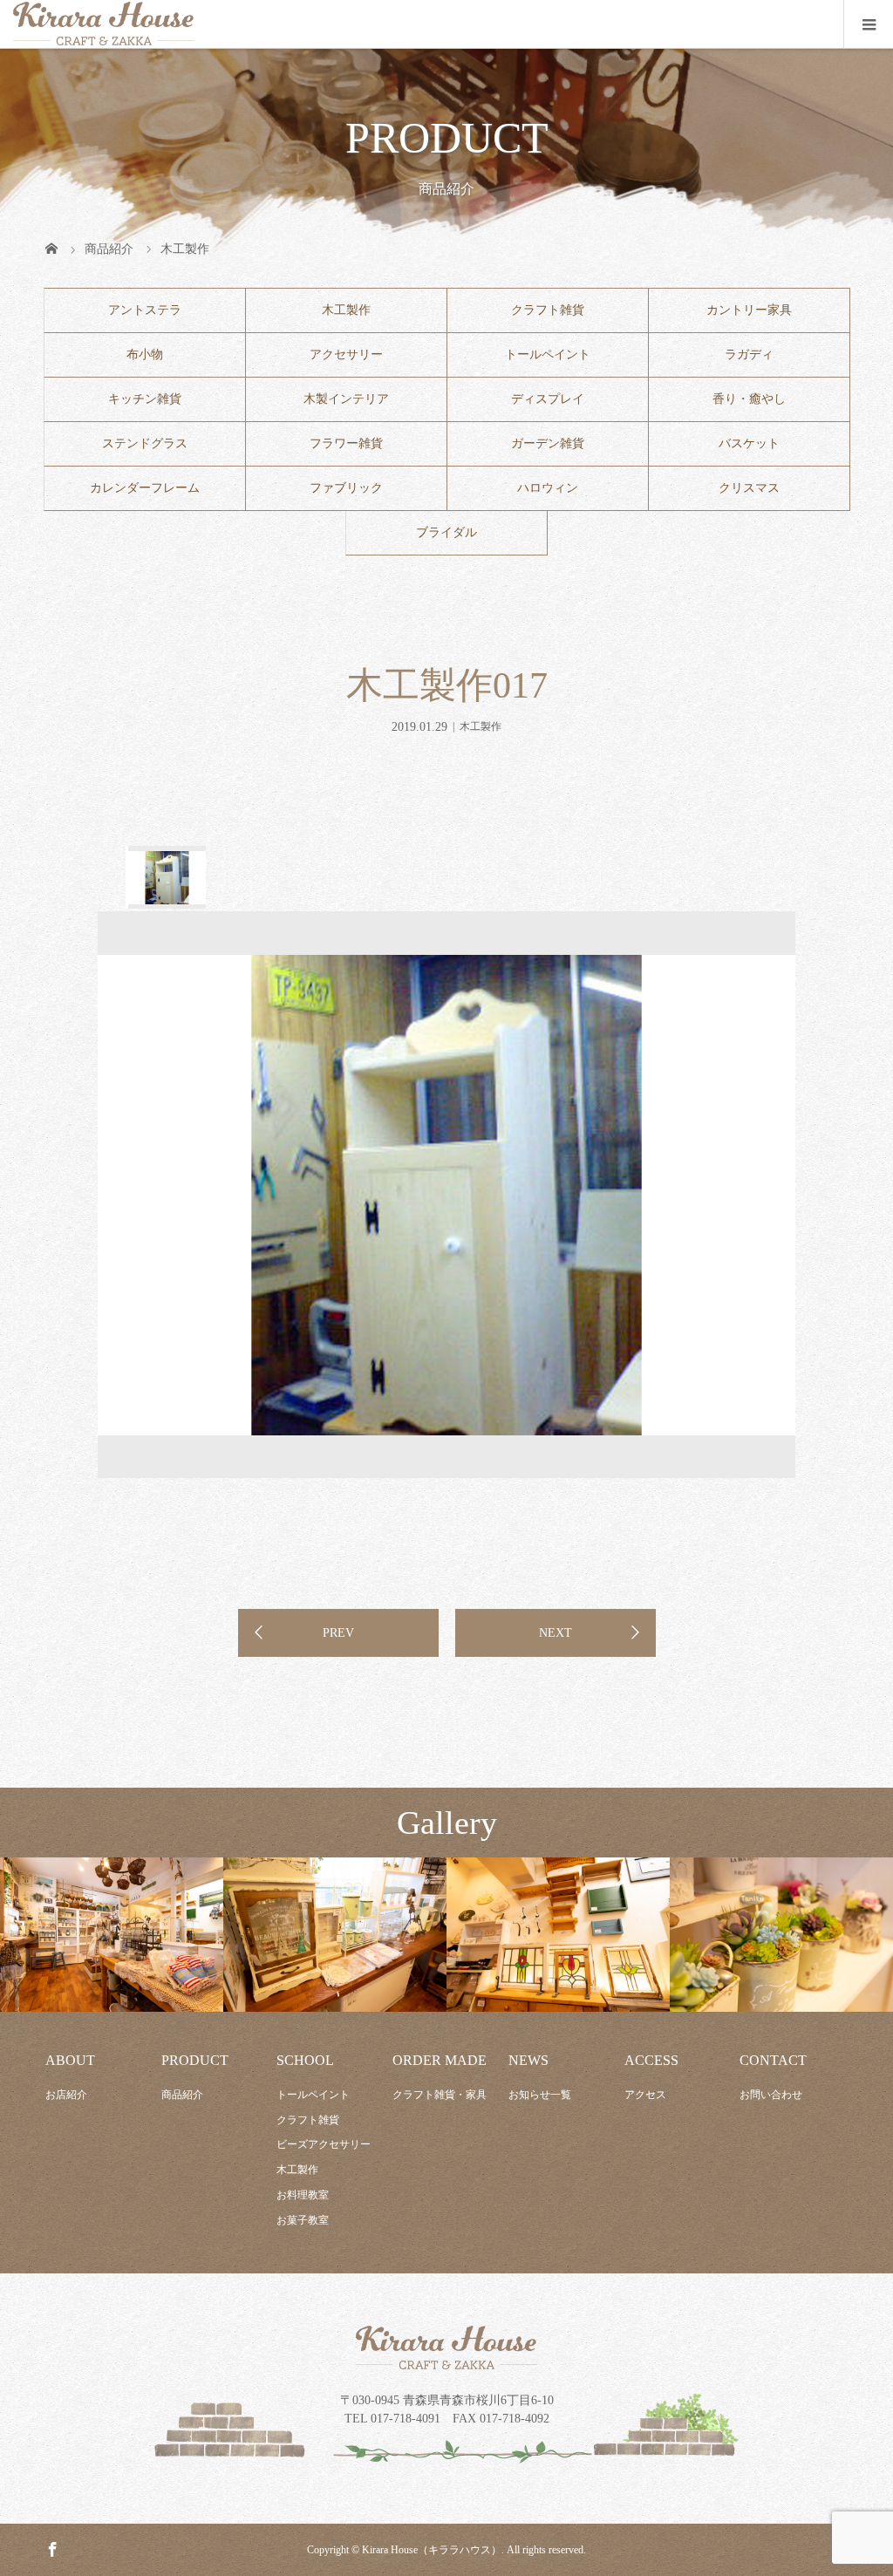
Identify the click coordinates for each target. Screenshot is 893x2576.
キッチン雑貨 (145, 399)
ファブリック (346, 488)
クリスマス (749, 488)
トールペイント (548, 354)
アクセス (645, 2095)
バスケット (749, 443)
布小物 (145, 354)
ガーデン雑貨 (548, 443)
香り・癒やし (749, 399)
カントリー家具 (749, 310)
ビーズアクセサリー (324, 2144)
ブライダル (446, 532)
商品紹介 (182, 2095)
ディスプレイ (548, 399)
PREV (338, 1633)
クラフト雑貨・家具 (440, 2095)
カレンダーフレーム (145, 488)
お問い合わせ (771, 2095)
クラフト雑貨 (548, 310)
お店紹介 (66, 2095)
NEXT (556, 1633)
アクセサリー (346, 354)
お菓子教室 (303, 2220)
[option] (166, 877)
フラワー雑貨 (346, 443)
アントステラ (145, 310)
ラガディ (749, 354)
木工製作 (346, 310)
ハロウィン (548, 488)
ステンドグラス (145, 443)
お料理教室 (303, 2195)
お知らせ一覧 (540, 2095)
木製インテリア (346, 399)
